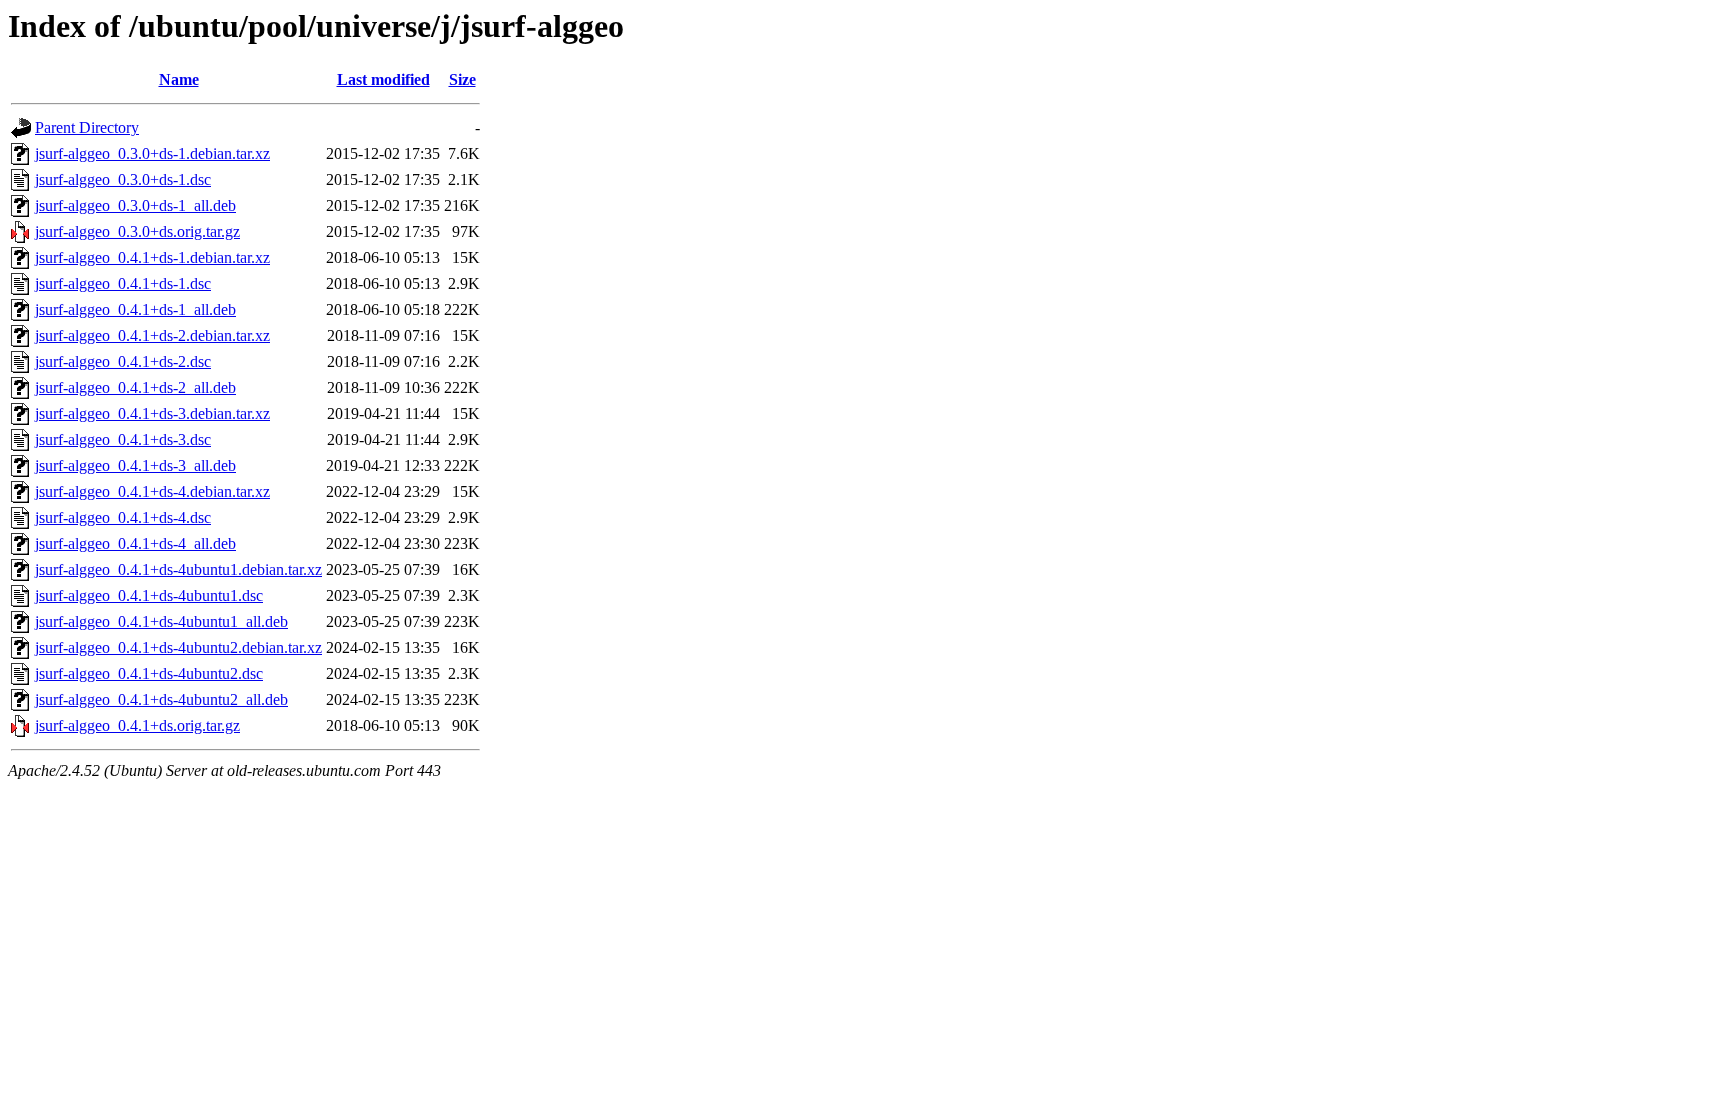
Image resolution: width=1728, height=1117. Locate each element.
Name (179, 79)
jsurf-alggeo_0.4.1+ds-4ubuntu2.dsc (149, 673)
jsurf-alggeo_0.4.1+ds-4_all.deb (135, 543)
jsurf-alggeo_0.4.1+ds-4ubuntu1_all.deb (161, 621)
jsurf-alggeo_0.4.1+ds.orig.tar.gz (137, 725)
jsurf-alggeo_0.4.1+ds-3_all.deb (135, 465)
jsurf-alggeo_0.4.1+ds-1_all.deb (135, 309)
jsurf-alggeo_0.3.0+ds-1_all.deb (135, 205)
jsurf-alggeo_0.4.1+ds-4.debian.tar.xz (152, 491)
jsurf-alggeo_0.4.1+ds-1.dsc (123, 283)
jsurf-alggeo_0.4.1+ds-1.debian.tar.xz (152, 257)
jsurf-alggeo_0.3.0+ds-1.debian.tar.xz (152, 153)
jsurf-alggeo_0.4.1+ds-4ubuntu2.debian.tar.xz (178, 647)
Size (462, 79)
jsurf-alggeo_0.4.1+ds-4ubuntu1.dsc (149, 595)
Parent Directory (87, 127)
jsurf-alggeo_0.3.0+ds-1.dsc (123, 179)
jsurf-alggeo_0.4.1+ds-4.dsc (123, 517)
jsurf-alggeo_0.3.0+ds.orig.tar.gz (137, 231)
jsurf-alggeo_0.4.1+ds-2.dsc (123, 361)
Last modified (383, 79)
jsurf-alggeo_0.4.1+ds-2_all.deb (135, 387)
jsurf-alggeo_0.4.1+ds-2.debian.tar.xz (152, 335)
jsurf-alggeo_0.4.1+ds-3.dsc (123, 439)
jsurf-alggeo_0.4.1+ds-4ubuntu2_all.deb (161, 699)
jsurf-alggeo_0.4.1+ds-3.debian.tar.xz (152, 413)
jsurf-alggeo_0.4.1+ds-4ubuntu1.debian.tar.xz (178, 569)
